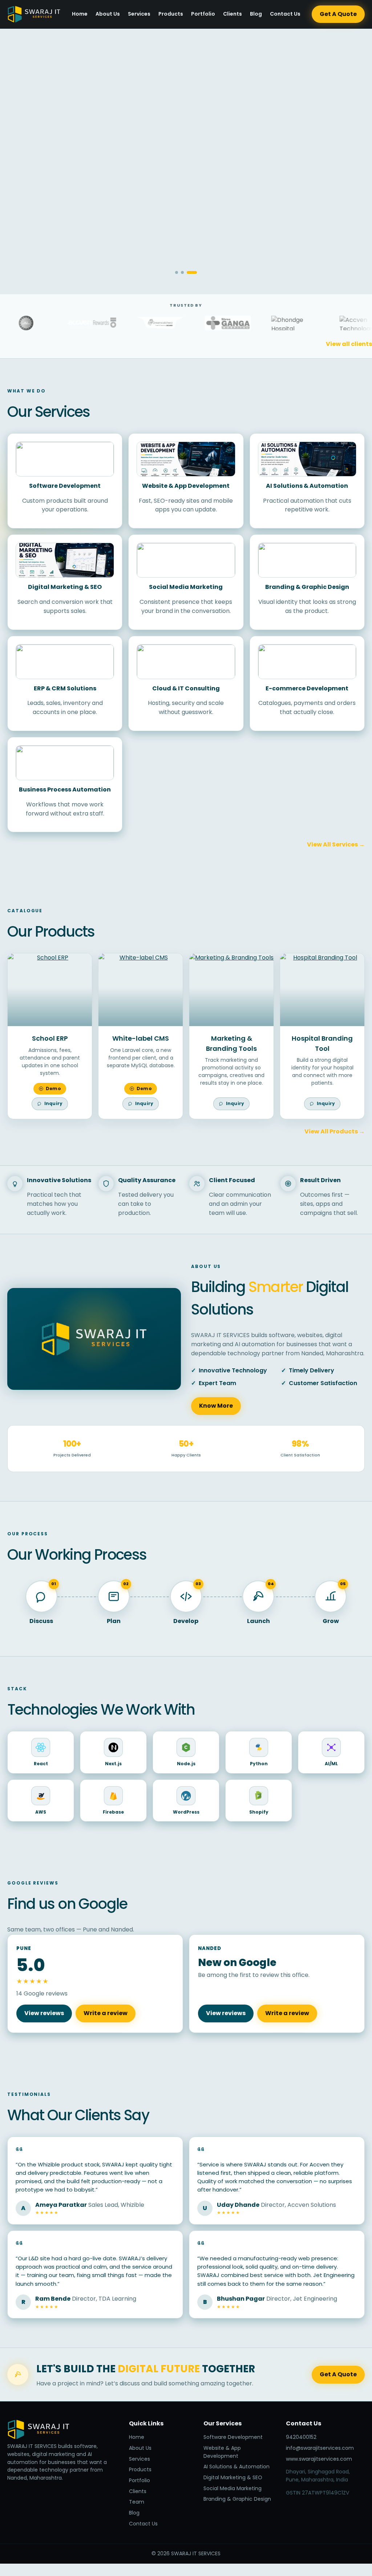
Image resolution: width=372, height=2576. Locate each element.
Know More (216, 1406)
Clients (232, 14)
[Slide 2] (182, 272)
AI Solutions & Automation (236, 2467)
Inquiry (54, 1103)
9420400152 (301, 2437)
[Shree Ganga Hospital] (208, 323)
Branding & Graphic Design (237, 2499)
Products (171, 14)
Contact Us (285, 14)
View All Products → (335, 1131)
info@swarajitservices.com (320, 2448)
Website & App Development (222, 2452)
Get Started (39, 213)
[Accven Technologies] (343, 323)
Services (139, 14)
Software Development (233, 2437)
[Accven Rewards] (72, 323)
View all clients (349, 344)
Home (80, 14)
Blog (256, 14)
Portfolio (203, 14)
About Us (108, 14)
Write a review (106, 2013)
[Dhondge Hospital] (275, 323)
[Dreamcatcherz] (140, 323)
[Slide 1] (177, 272)
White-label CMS (141, 1038)
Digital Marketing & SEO (233, 2477)
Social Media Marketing (232, 2488)
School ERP (50, 1038)
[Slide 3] (192, 272)
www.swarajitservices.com (319, 2459)
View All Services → (336, 844)
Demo (53, 1088)
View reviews (44, 2013)
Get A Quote (338, 14)
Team (137, 2502)
